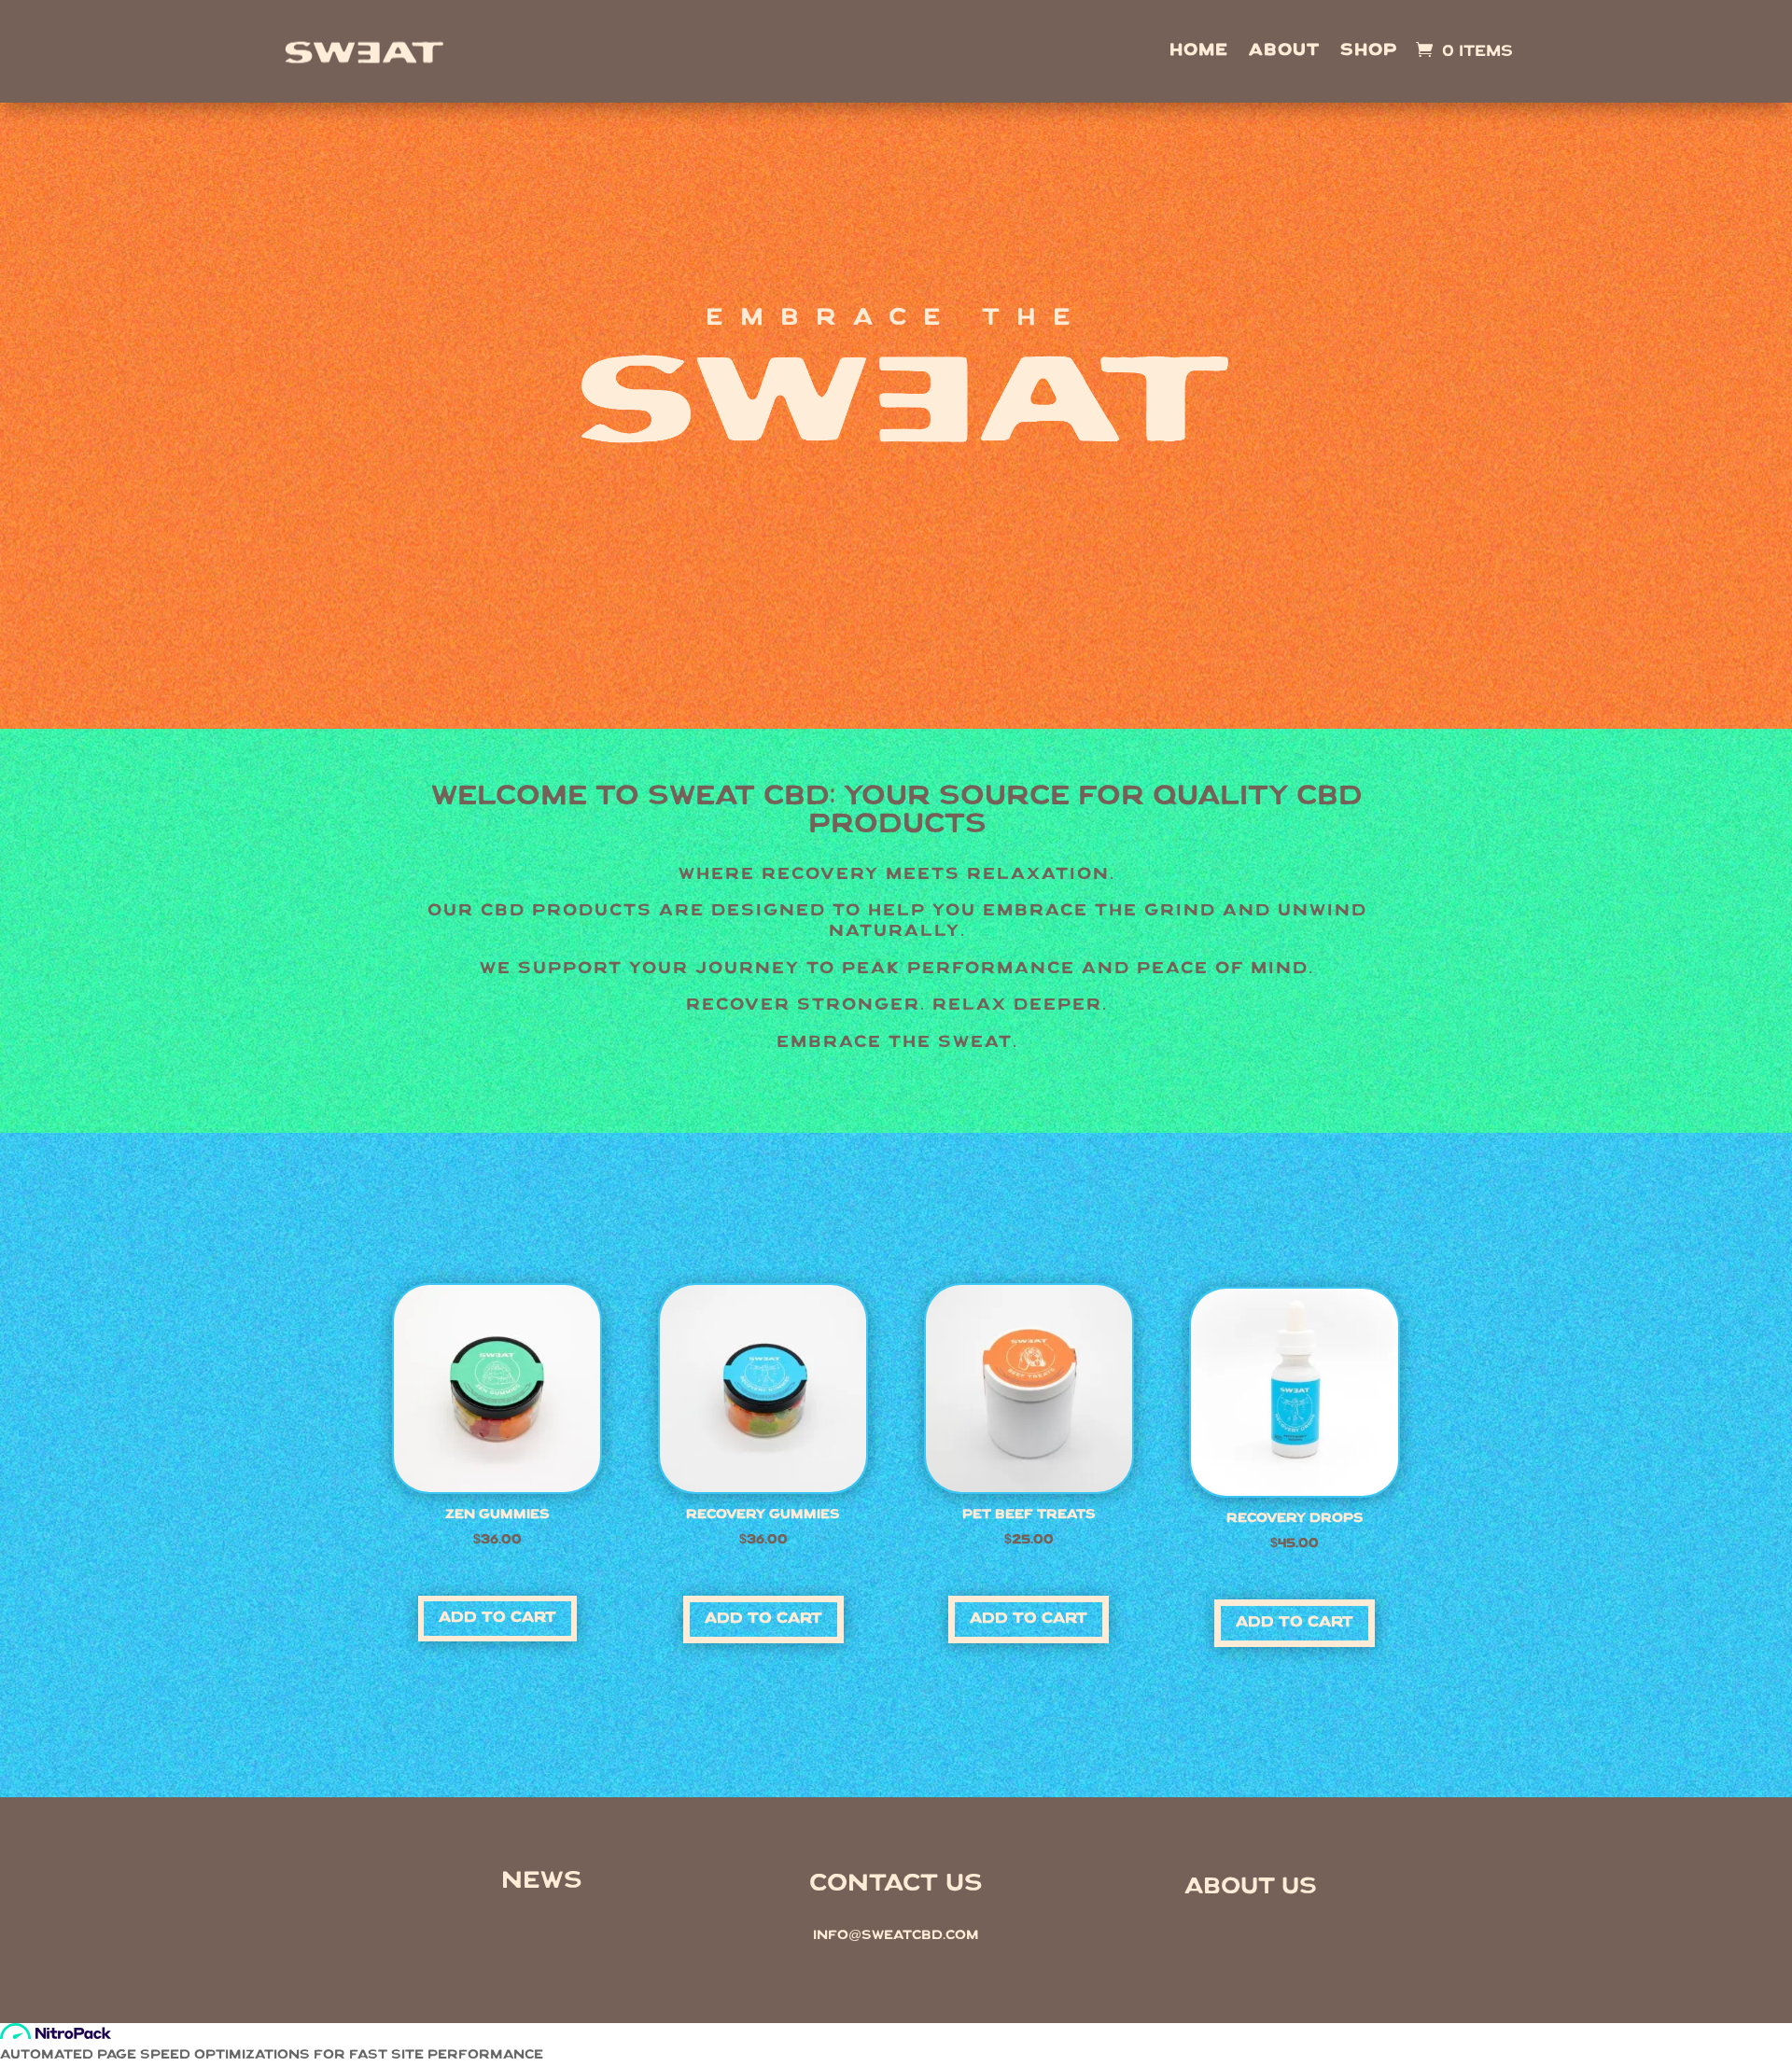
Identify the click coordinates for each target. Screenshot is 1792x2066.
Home (1199, 52)
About (1284, 52)
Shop (1369, 52)
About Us (1251, 1887)
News (542, 1882)
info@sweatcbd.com (896, 1936)
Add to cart (497, 1618)
